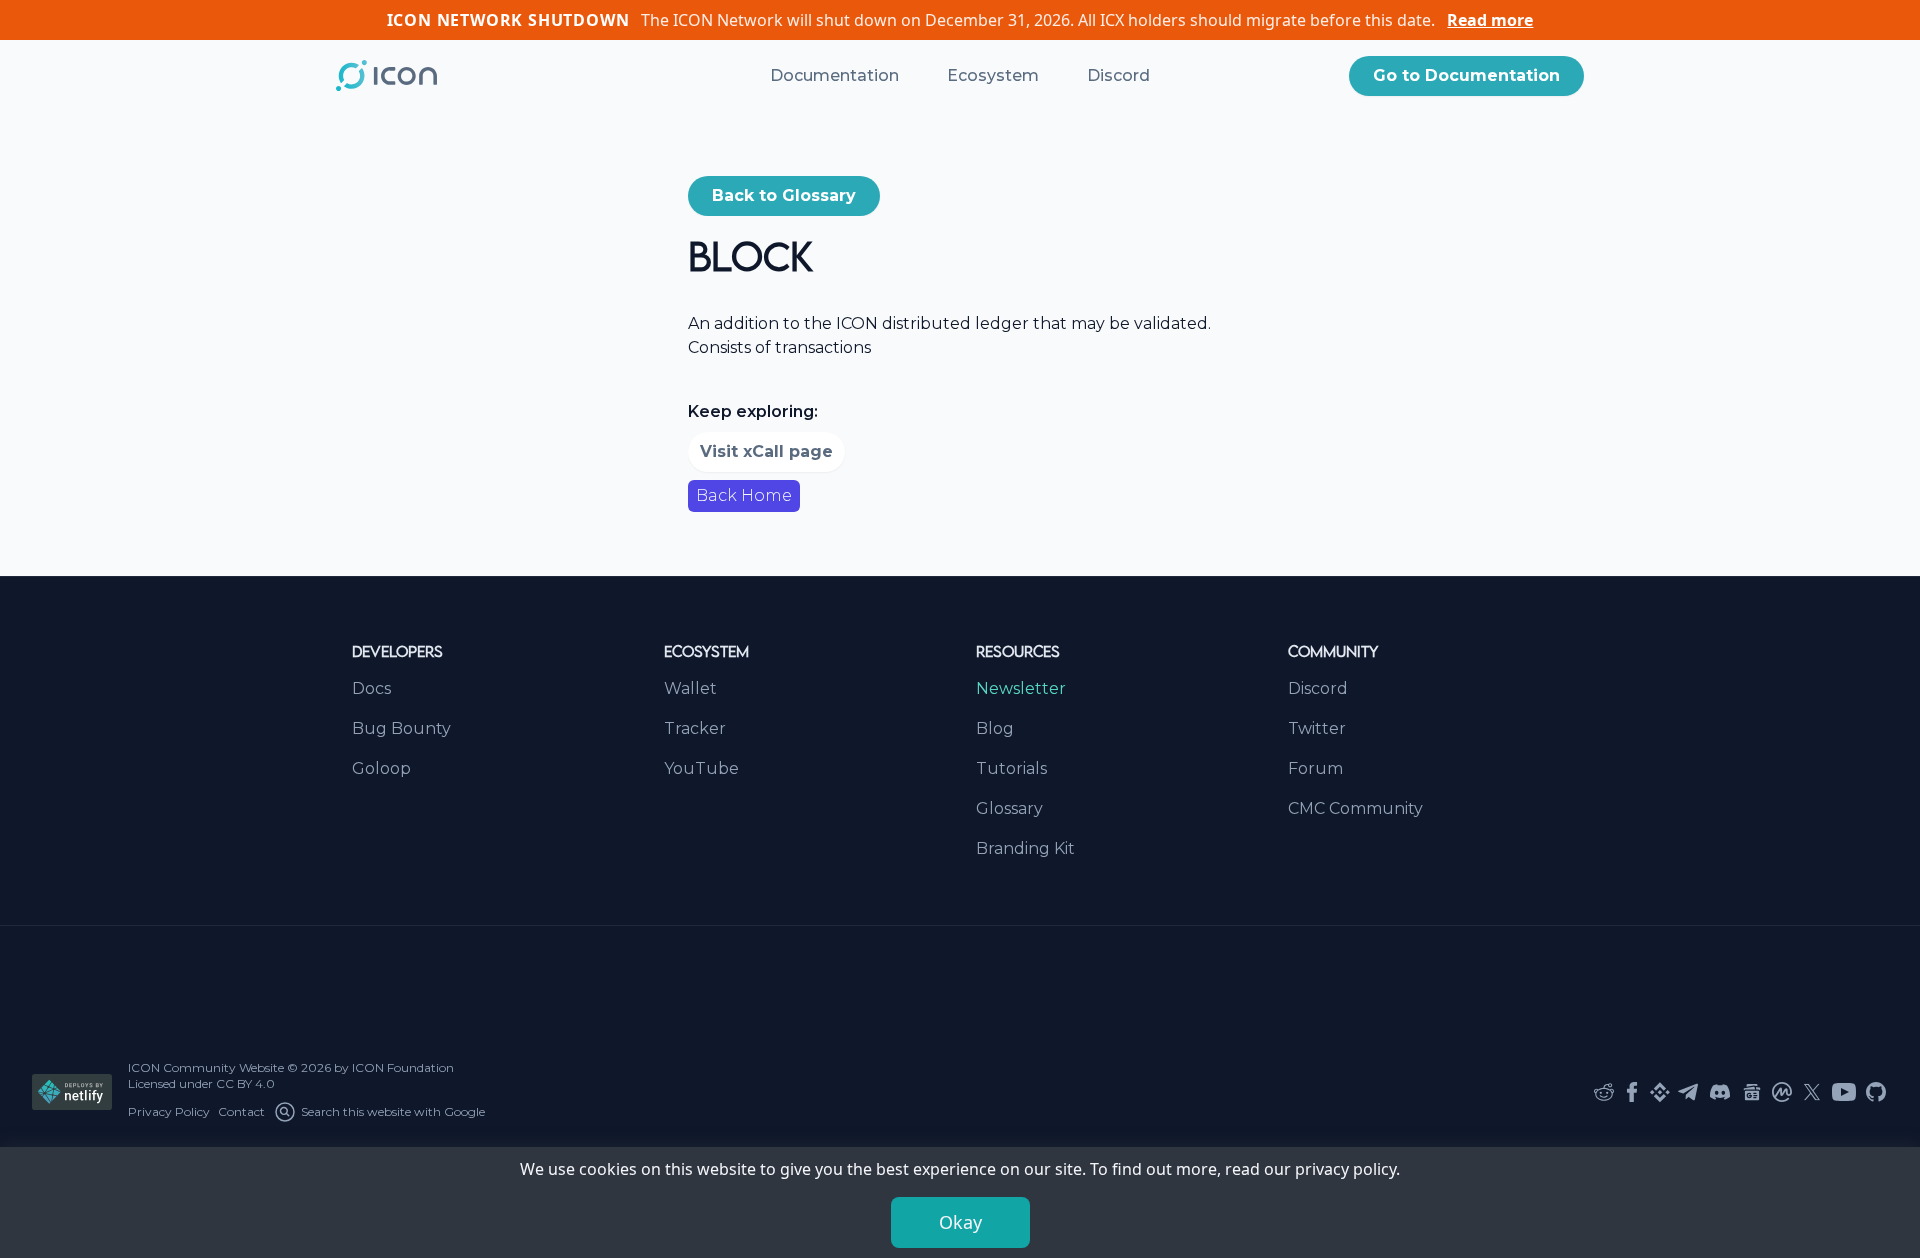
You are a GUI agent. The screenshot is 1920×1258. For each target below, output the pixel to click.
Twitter (1317, 728)
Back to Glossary (784, 195)
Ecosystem (993, 75)
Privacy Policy (169, 1111)
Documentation (834, 75)
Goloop (381, 768)
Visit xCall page (766, 451)
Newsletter (1021, 688)
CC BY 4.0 (245, 1083)
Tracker (695, 728)
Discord (1118, 75)
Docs (371, 688)
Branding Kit (1025, 848)
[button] (1466, 76)
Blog (995, 728)
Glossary (1009, 808)
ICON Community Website (206, 1067)
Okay (960, 1222)
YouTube (701, 768)
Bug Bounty (401, 728)
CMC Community (1355, 808)
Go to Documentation (1466, 75)
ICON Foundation (403, 1067)
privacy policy (1345, 1169)
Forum (1315, 768)
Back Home (744, 495)
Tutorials (1011, 768)
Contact (241, 1111)
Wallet (690, 688)
